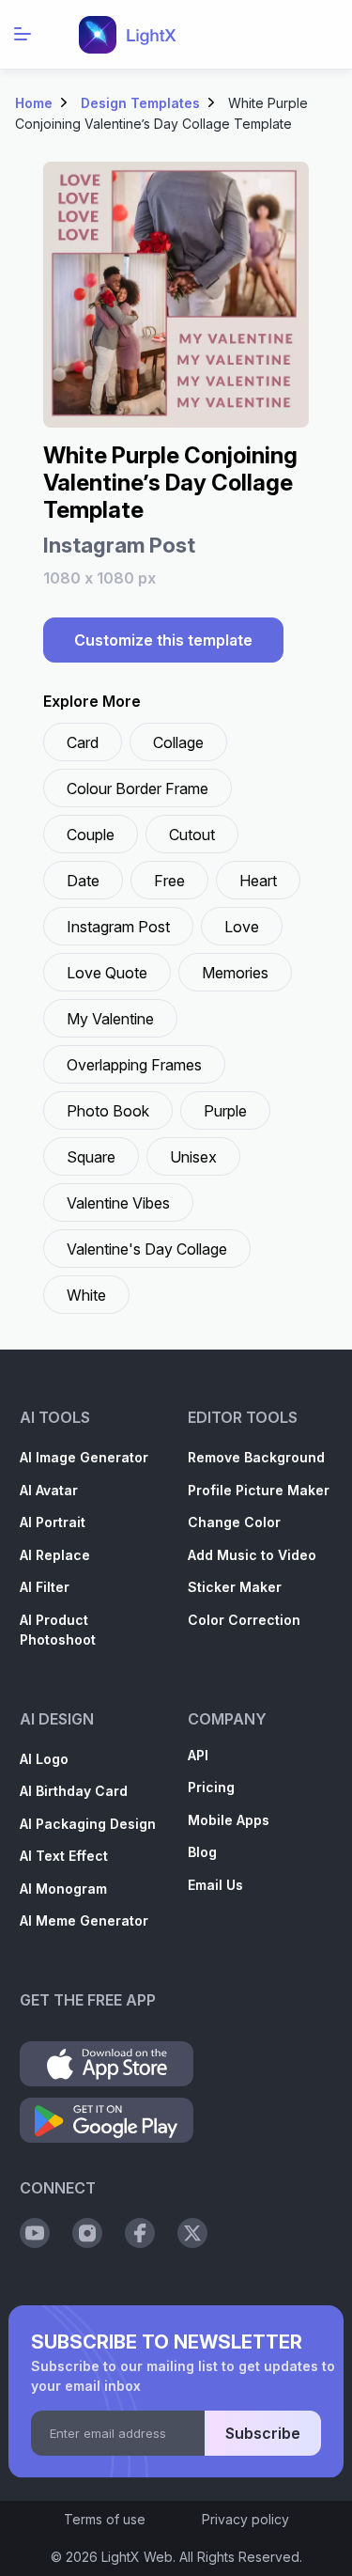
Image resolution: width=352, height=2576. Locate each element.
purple (225, 1111)
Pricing (211, 1787)
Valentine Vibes (118, 1203)
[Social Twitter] (192, 2233)
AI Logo (44, 1759)
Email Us (215, 1885)
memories (235, 973)
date (83, 881)
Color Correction (244, 1620)
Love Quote (107, 973)
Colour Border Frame (138, 788)
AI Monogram (63, 1889)
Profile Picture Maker (259, 1490)
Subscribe (263, 2433)
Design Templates (140, 103)
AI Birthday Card (74, 1791)
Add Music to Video (252, 1555)
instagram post (118, 927)
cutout (192, 835)
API (198, 1755)
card (83, 742)
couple (91, 835)
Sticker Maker (235, 1587)
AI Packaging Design (88, 1824)
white (86, 1295)
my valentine (110, 1019)
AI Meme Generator (84, 1920)
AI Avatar (49, 1490)
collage (178, 742)
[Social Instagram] (87, 2233)
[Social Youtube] (35, 2233)
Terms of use (105, 2519)
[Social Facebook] (140, 2233)
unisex (193, 1157)
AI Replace (55, 1555)
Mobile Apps (229, 1820)
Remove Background (256, 1457)
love (242, 927)
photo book (108, 1111)
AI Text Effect (64, 1856)
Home (34, 103)
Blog (202, 1852)
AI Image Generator (84, 1457)
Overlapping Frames (134, 1065)
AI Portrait (53, 1522)
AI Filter (45, 1587)
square (91, 1157)
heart (258, 881)
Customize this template (163, 640)
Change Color (234, 1522)
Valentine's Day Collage (147, 1249)
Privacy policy (245, 2519)
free (169, 881)
